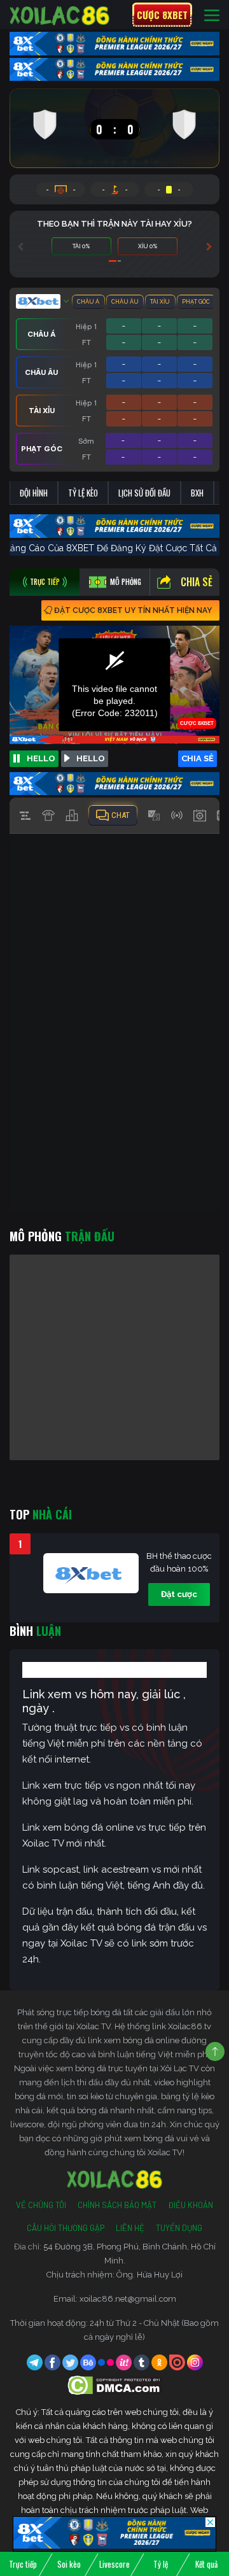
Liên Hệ (130, 2228)
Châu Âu (125, 302)
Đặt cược (179, 1594)
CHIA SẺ (198, 758)
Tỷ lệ (161, 2564)
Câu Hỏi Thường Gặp (66, 2228)
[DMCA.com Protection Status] (115, 2385)
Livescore (114, 2564)
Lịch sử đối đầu (144, 493)
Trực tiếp (23, 2564)
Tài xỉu (160, 302)
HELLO (41, 758)
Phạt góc (196, 302)
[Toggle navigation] (212, 15)
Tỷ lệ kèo (83, 493)
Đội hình (34, 493)
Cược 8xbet (162, 15)
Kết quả (206, 2564)
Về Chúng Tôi (41, 2205)
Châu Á (88, 302)
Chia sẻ (197, 582)
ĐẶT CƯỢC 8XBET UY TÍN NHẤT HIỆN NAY (133, 610)
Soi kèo (69, 2564)
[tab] (45, 582)
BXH (197, 493)
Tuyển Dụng (179, 2228)
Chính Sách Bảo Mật (117, 2205)
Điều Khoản (191, 2205)
